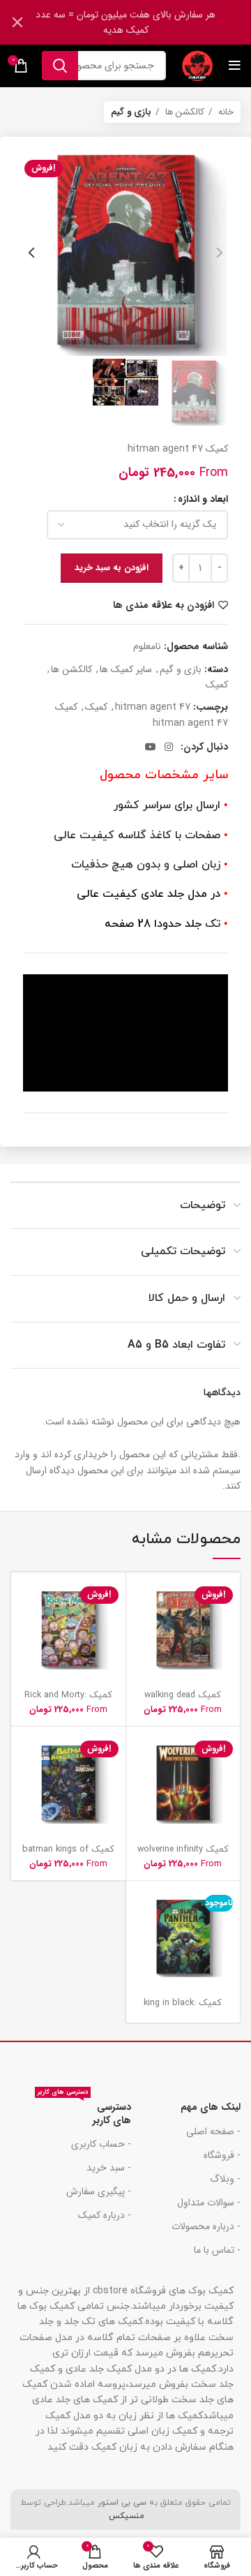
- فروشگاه (222, 2155)
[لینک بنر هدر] (146, 22)
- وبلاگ (225, 2179)
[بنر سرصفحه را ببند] (17, 22)
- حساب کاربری (101, 2144)
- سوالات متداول (209, 2203)
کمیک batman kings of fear (68, 1855)
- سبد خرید (108, 2168)
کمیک (217, 685)
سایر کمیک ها (126, 669)
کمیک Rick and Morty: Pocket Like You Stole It (68, 1700)
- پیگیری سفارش (98, 2191)
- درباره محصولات (206, 2226)
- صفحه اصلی (213, 2131)
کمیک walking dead (183, 1695)
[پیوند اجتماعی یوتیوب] (151, 747)
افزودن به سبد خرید (112, 568)
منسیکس (125, 2516)
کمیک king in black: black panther (183, 2008)
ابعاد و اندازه (203, 499)
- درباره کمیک (104, 2215)
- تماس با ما (217, 2250)
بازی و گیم (131, 112)
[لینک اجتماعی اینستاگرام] (169, 747)
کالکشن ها (183, 112)
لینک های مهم (211, 2107)
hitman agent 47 (153, 707)
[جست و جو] (60, 66)
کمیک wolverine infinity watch (183, 1855)
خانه (225, 112)
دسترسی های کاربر (84, 2111)
